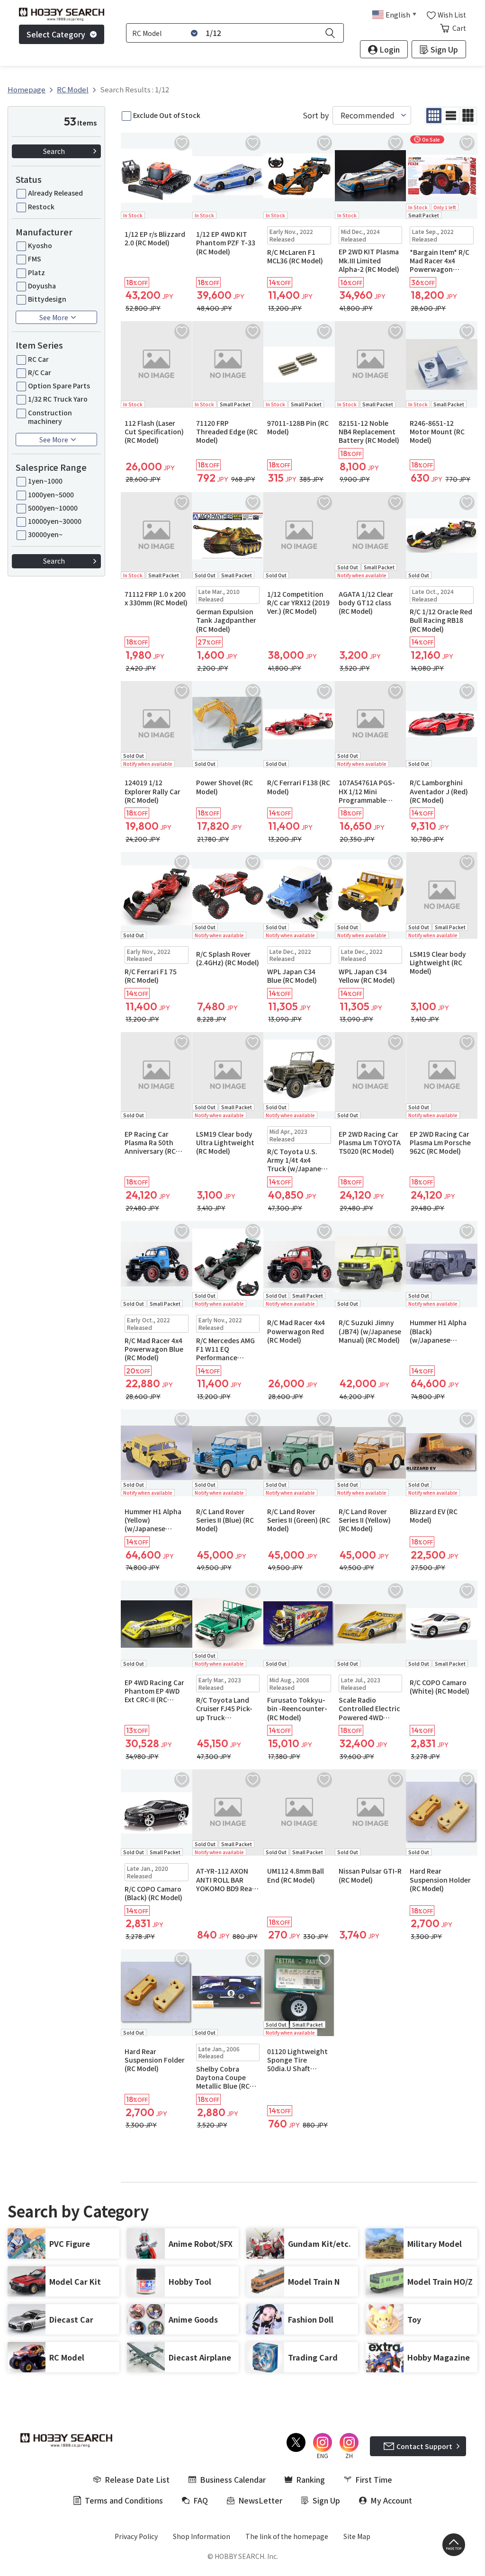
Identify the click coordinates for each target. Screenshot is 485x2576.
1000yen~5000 (51, 494)
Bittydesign (47, 299)
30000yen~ (45, 534)
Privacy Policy (136, 2536)
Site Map (357, 2536)
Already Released (55, 193)
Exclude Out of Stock (167, 115)
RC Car (38, 359)
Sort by (316, 115)
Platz (36, 272)
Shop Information (202, 2536)
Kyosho (40, 245)
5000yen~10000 (53, 508)
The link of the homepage (287, 2536)
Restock (41, 206)
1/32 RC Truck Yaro (58, 399)
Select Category (56, 34)
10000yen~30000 (55, 521)
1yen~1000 (45, 481)
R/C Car (40, 372)
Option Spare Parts (59, 386)
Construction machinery (50, 417)
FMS (35, 259)
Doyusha (42, 286)
